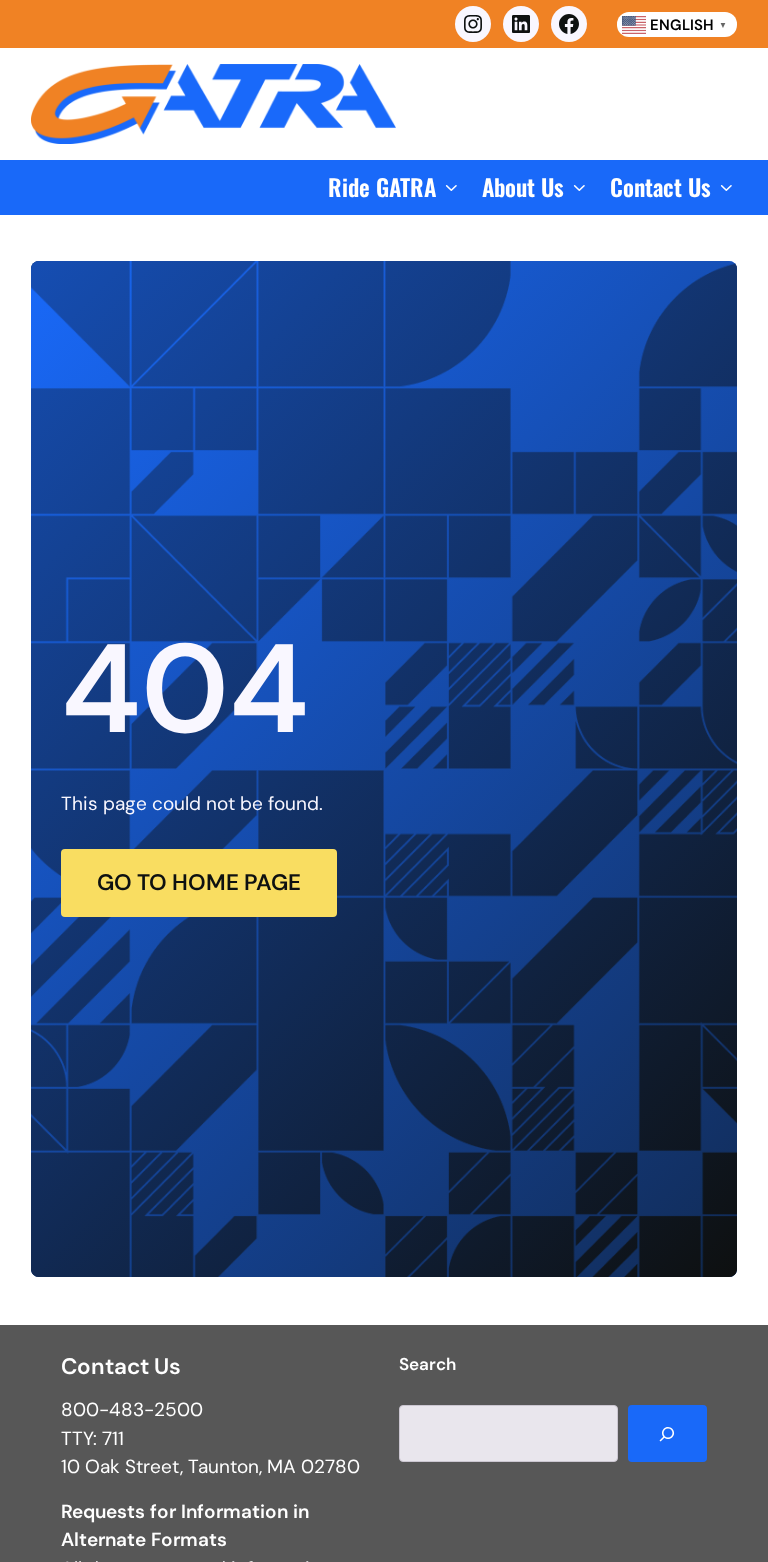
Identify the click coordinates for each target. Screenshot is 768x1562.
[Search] (667, 1434)
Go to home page (199, 882)
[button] (395, 187)
